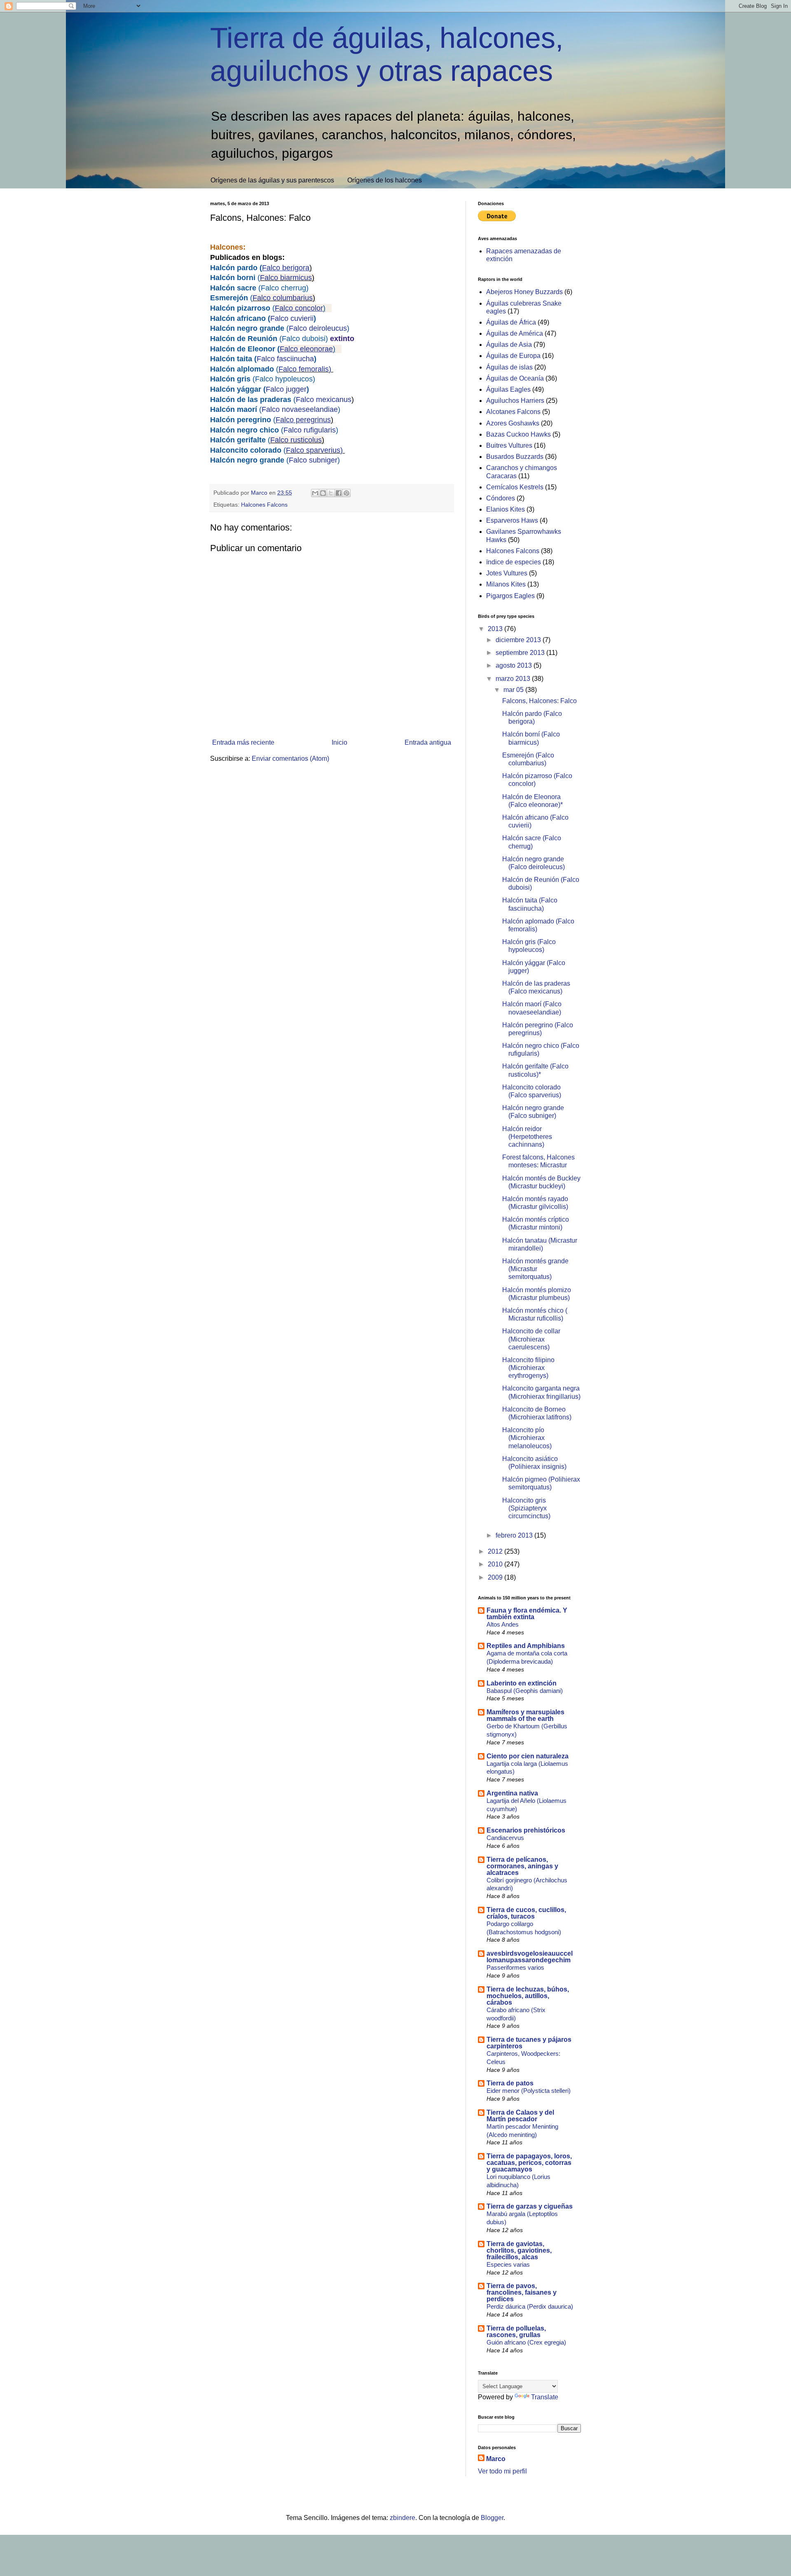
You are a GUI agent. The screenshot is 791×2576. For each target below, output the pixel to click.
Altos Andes (503, 1624)
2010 (496, 1564)
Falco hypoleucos (284, 379)
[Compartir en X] (331, 493)
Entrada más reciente (243, 742)
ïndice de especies (514, 562)
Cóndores (501, 498)
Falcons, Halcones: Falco (539, 701)
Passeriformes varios (515, 1967)
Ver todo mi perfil (502, 2471)
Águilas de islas (509, 367)
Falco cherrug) (286, 288)
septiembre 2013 (521, 653)
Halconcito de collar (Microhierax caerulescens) (531, 1339)
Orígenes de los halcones (385, 180)
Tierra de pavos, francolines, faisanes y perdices (522, 2292)
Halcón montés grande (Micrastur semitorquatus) (535, 1269)
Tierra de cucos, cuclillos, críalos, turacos (526, 1913)
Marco (496, 2459)
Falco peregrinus (303, 420)
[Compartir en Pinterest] (346, 493)
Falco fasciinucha (285, 359)
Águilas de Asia (509, 345)
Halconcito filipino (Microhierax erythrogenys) (528, 1368)
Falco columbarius (283, 298)
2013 (496, 629)
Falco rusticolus (296, 440)
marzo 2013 (514, 679)
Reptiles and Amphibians (526, 1646)
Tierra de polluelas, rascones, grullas (516, 2332)
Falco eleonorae (306, 349)
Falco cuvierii (292, 318)
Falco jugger (286, 389)
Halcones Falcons (264, 505)
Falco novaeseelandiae (300, 409)
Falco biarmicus (286, 278)
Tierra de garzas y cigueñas (530, 2206)
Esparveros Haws (512, 520)
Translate (545, 2397)
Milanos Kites (506, 584)
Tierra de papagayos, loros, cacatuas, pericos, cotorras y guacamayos (529, 2163)
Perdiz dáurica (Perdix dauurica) (530, 2306)
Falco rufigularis (310, 430)
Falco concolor (299, 308)
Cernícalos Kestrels (515, 487)
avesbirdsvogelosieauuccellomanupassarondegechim (530, 1957)
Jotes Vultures (507, 573)
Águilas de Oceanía (515, 378)
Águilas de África (511, 322)
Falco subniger (313, 460)
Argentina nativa (512, 1793)
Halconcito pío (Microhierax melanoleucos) (527, 1438)
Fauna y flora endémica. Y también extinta (527, 1614)
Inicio (339, 742)
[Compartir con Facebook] (339, 493)
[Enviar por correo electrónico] (315, 493)
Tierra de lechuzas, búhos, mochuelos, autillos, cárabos (528, 1996)
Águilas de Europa (513, 356)
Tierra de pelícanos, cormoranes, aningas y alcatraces (522, 1866)
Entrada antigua (428, 742)
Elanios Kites (505, 509)
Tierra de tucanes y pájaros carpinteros (529, 2043)
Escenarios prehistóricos (526, 1830)
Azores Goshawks (513, 423)
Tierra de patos (510, 2083)
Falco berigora (286, 268)
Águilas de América (515, 333)
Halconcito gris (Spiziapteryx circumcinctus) (526, 1508)
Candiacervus (505, 1838)
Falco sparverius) (314, 450)
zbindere (403, 2518)
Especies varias (508, 2264)
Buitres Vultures (509, 445)
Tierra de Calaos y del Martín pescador (520, 2116)
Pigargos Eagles (510, 596)
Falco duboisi (304, 339)
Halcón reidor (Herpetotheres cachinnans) (527, 1137)
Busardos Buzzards (515, 457)
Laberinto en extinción (522, 1683)
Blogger (492, 2518)
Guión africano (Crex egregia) (526, 2342)
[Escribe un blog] (323, 493)
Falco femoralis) (305, 369)
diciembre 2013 (519, 640)
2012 (496, 1551)
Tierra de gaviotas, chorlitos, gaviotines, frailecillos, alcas (519, 2250)
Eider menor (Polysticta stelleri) (529, 2091)
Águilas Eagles (508, 389)
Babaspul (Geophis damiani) (525, 1691)
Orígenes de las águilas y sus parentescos (272, 180)
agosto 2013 (515, 665)
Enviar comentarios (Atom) (290, 759)
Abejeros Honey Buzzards (524, 292)
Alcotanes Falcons (513, 412)
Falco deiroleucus (318, 328)
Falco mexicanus (324, 400)
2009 (496, 1577)
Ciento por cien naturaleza (528, 1756)
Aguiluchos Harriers (515, 401)
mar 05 (514, 690)
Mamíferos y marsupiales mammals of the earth (525, 1715)
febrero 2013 (515, 1535)
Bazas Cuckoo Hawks (518, 434)
